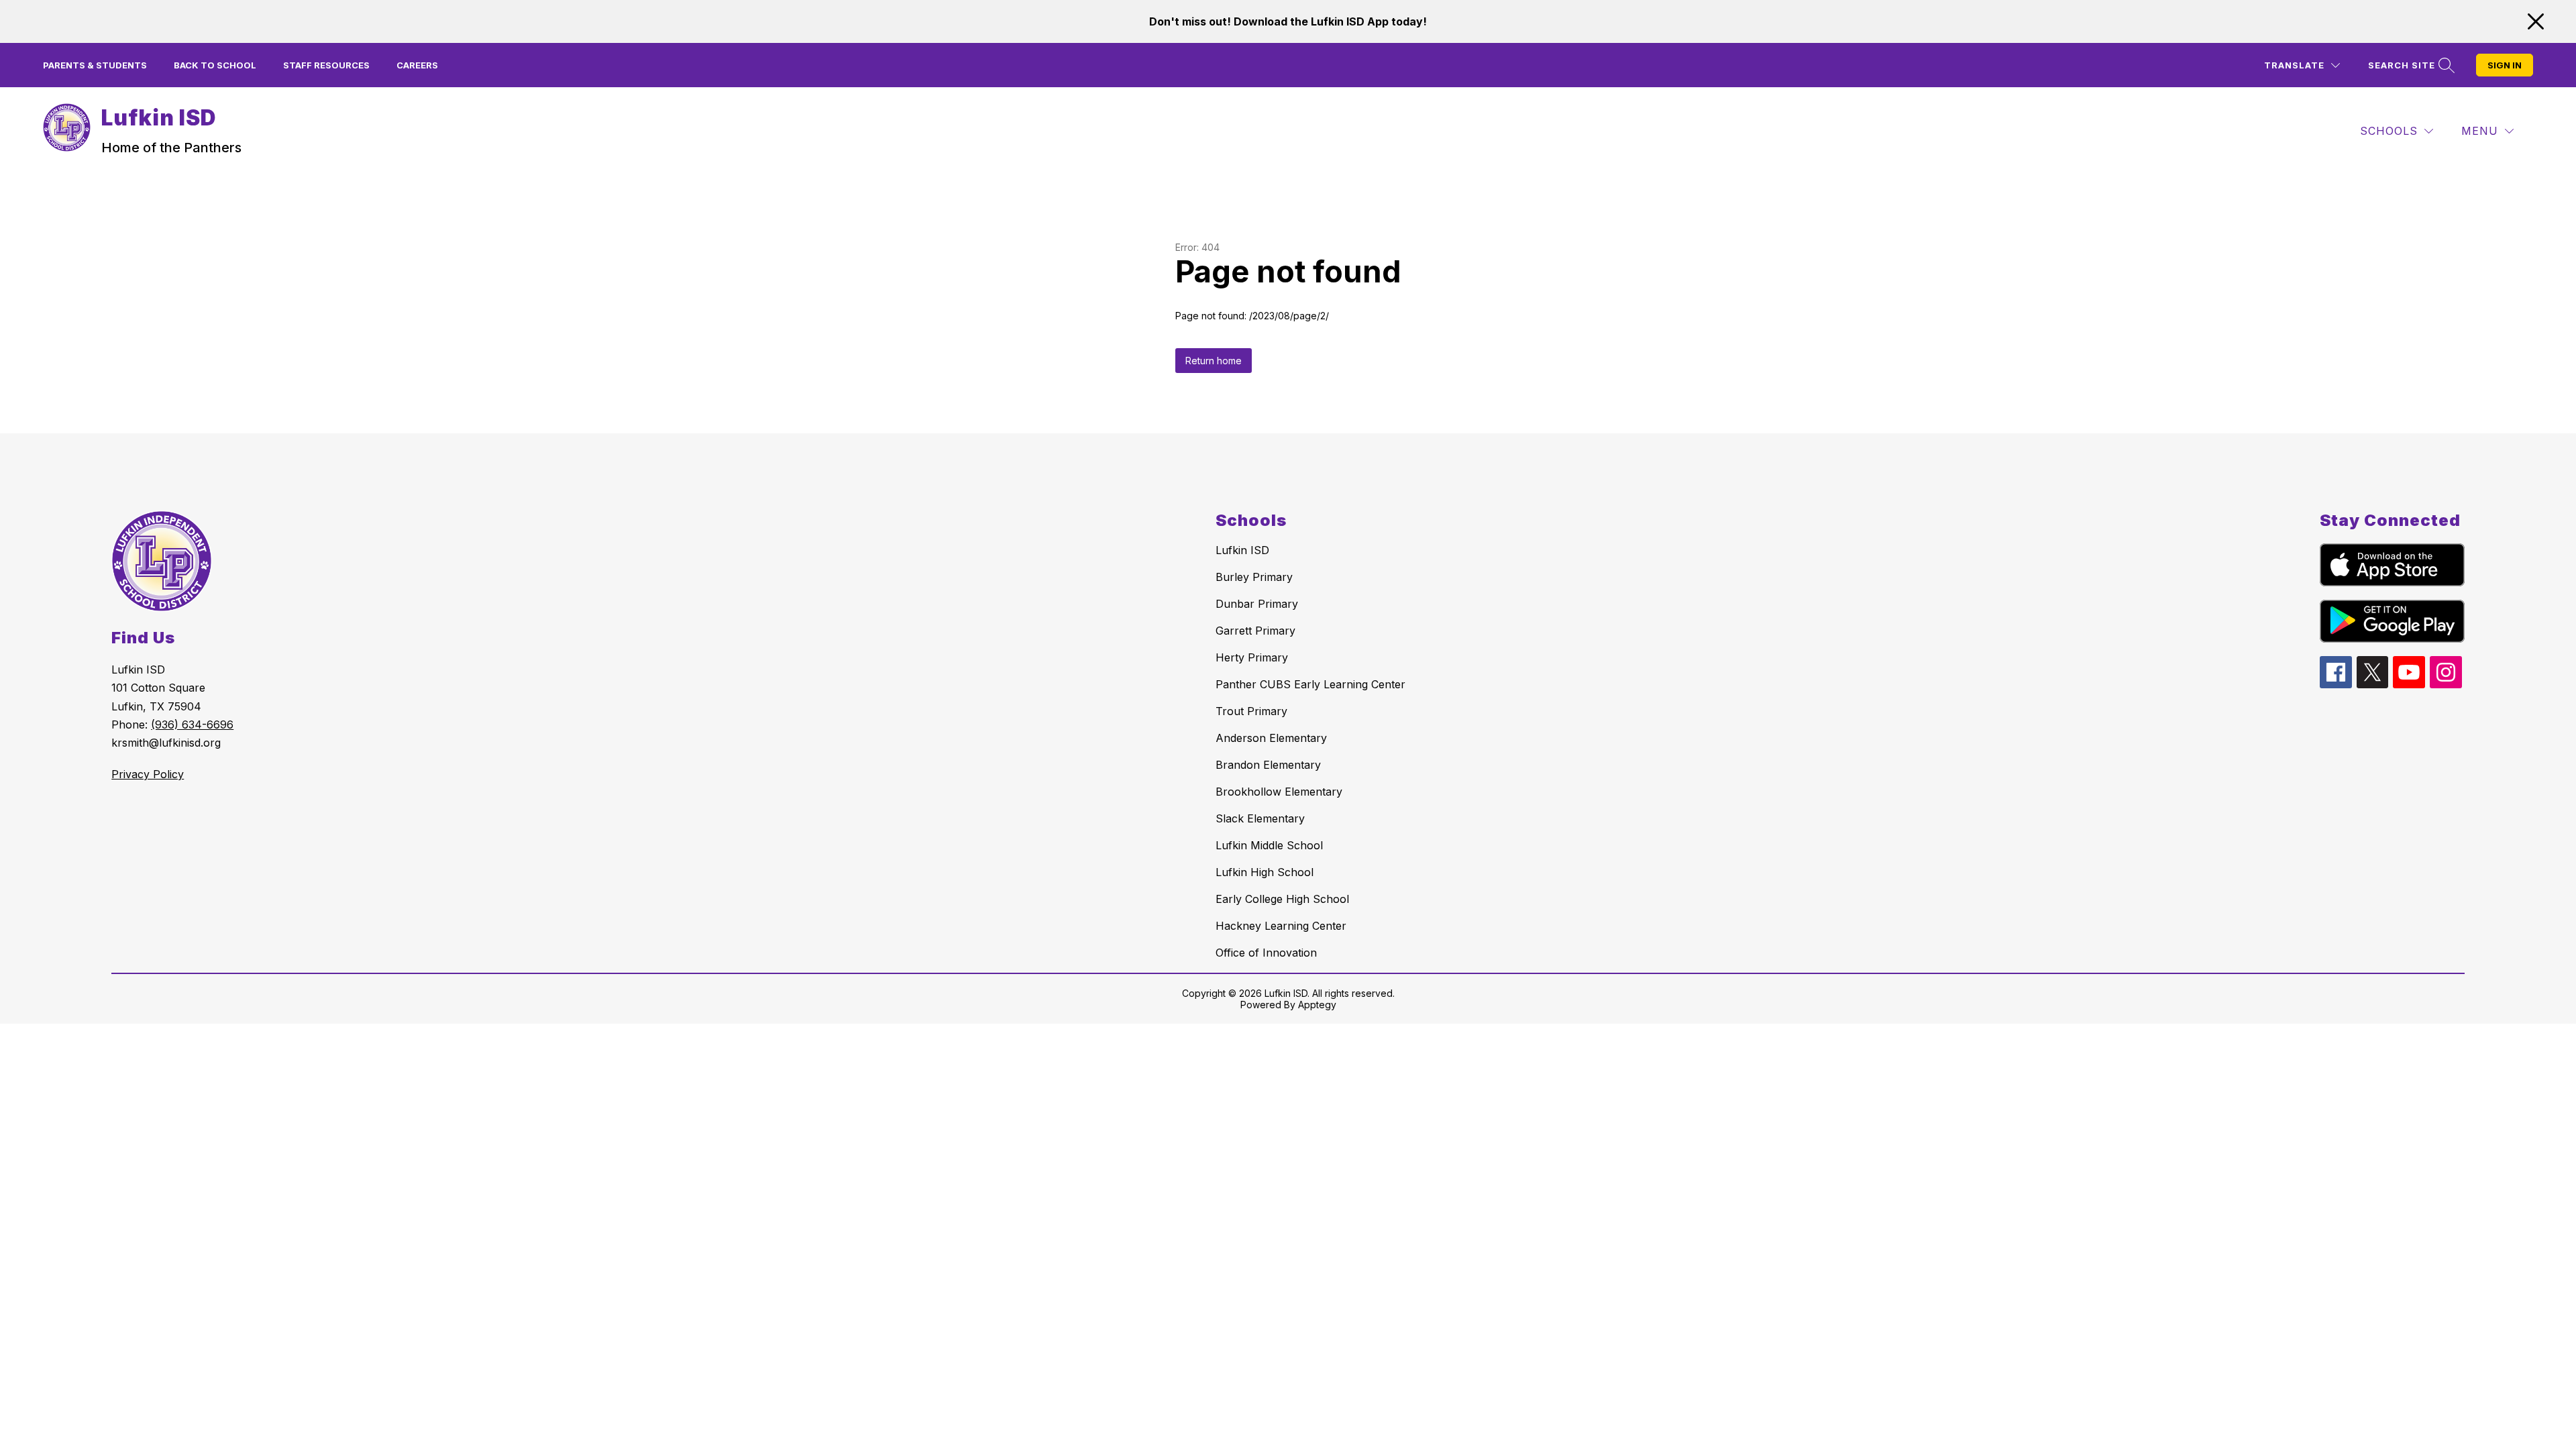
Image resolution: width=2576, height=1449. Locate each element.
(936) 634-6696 (192, 724)
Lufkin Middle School (1269, 845)
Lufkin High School (1265, 872)
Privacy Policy (148, 774)
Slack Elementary (1260, 818)
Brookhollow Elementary (1279, 792)
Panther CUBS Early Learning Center (1310, 684)
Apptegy (1317, 1005)
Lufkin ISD (1242, 550)
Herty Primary (1252, 657)
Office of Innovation (1266, 953)
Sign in (2505, 65)
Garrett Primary (1255, 631)
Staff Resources (326, 65)
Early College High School (1282, 899)
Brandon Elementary (1268, 765)
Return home (1214, 361)
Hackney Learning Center (1281, 926)
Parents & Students (95, 65)
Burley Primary (1254, 577)
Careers (417, 65)
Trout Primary (1251, 711)
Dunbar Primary (1257, 604)
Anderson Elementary (1271, 738)
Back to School (215, 65)
